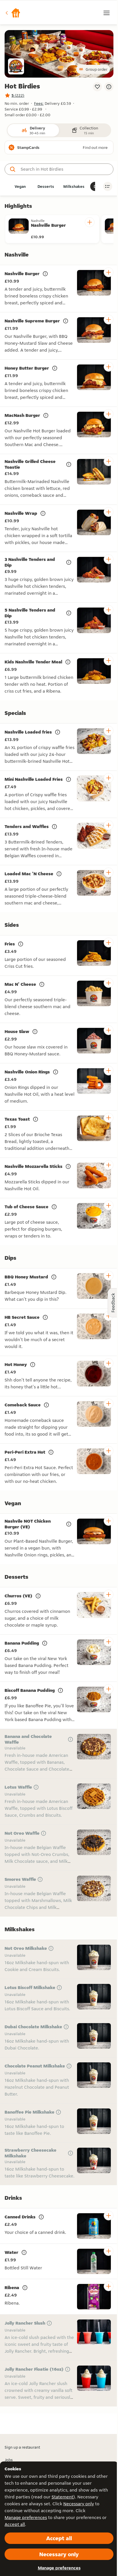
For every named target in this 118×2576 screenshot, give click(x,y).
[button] (13, 13)
